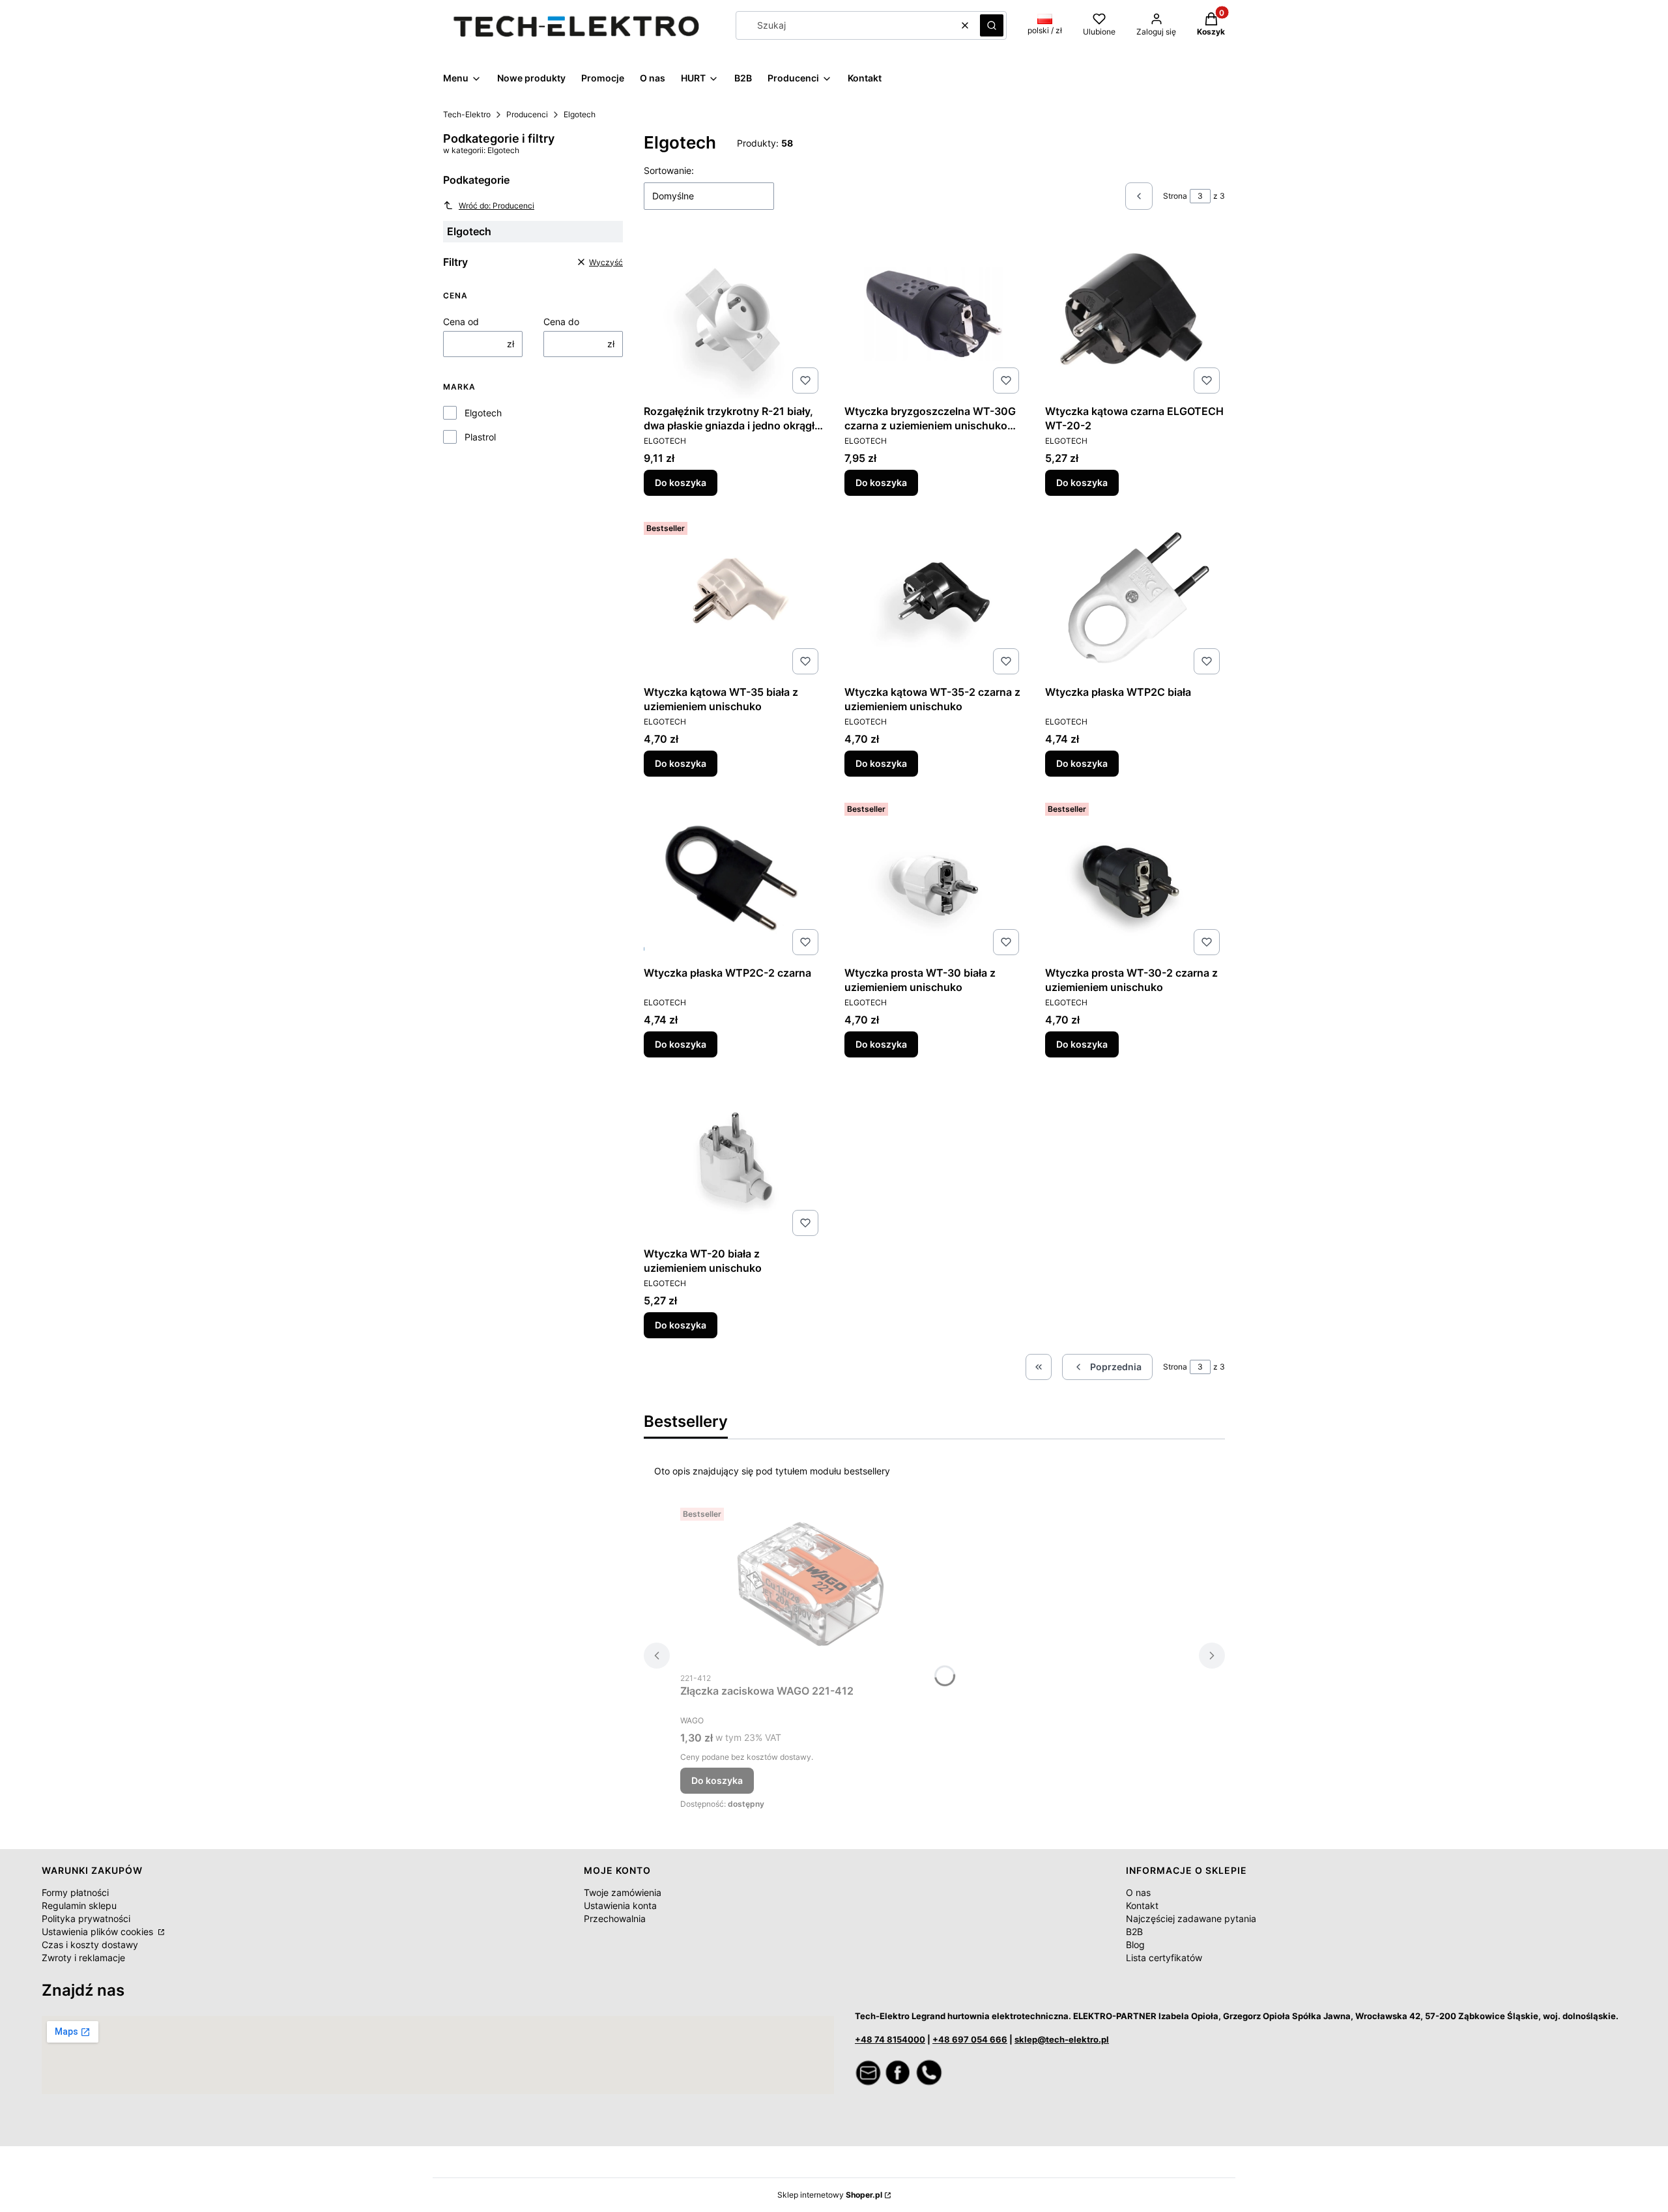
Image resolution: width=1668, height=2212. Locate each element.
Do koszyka (681, 482)
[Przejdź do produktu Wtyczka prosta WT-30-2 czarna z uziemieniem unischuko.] (1135, 879)
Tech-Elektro (467, 114)
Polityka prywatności (86, 1918)
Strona (1175, 196)
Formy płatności (75, 1892)
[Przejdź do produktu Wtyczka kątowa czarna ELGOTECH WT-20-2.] (1135, 317)
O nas (1138, 1892)
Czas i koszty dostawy (90, 1945)
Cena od (461, 322)
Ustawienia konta (620, 1905)
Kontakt (1142, 1905)
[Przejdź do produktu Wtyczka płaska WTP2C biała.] (1135, 598)
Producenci (527, 114)
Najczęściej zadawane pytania (1191, 1918)
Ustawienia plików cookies (99, 1932)
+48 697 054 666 (970, 2039)
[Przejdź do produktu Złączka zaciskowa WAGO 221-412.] (811, 1584)
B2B (1134, 1932)
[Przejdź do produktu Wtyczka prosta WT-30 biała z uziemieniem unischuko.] (934, 879)
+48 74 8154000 (890, 2039)
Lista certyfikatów (1164, 1958)
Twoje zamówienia (623, 1892)
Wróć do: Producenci (496, 206)
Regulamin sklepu (79, 1905)
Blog (1135, 1945)
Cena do (561, 322)
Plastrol (480, 437)
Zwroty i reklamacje (83, 1958)
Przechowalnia (615, 1918)
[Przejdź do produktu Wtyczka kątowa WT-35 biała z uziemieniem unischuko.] (734, 598)
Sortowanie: (669, 170)
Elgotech (483, 413)
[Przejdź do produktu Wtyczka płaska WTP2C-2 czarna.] (734, 879)
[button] (992, 25)
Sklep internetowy (830, 2195)
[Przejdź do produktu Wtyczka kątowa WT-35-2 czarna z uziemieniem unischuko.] (934, 598)
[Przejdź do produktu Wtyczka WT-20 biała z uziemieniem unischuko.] (734, 1160)
